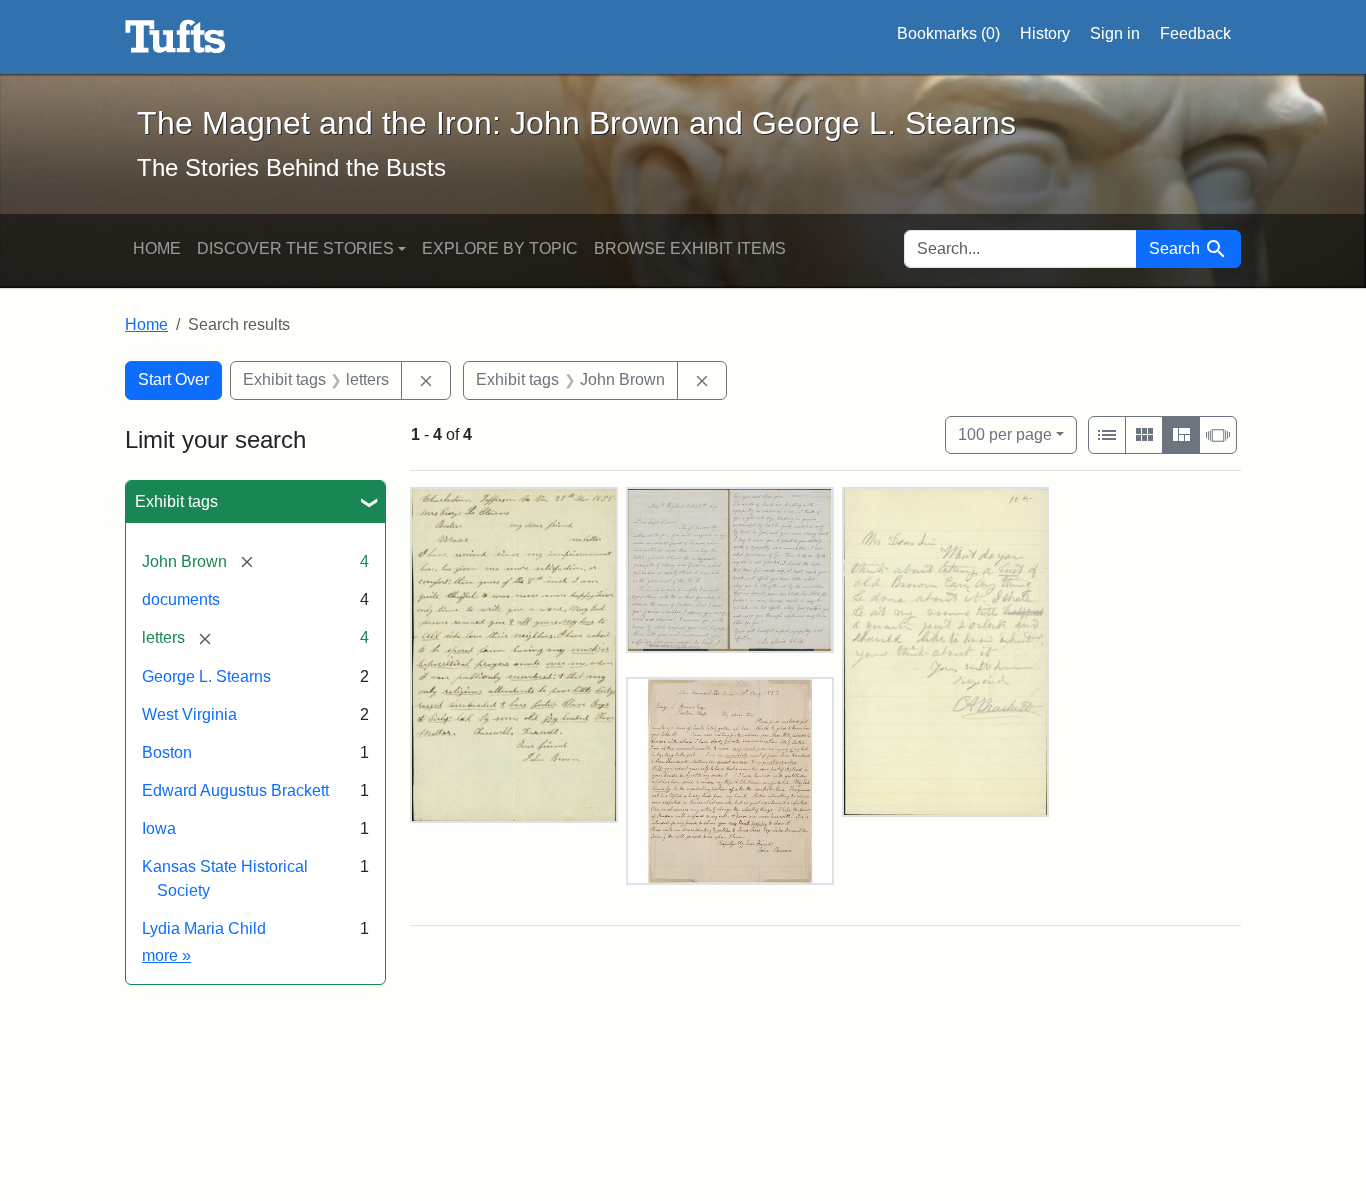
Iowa (159, 828)
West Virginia (189, 714)
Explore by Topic (500, 248)
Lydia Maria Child (204, 928)
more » (166, 955)
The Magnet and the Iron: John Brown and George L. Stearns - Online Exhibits (175, 37)
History (1045, 33)
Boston (167, 752)
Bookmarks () (948, 33)
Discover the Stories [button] (295, 248)
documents (181, 599)
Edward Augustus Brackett (235, 790)
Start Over (173, 379)
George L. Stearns (206, 676)
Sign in (1115, 33)
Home (157, 248)
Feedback (1195, 33)
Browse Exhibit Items (690, 248)
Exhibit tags (176, 501)
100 (1005, 434)
